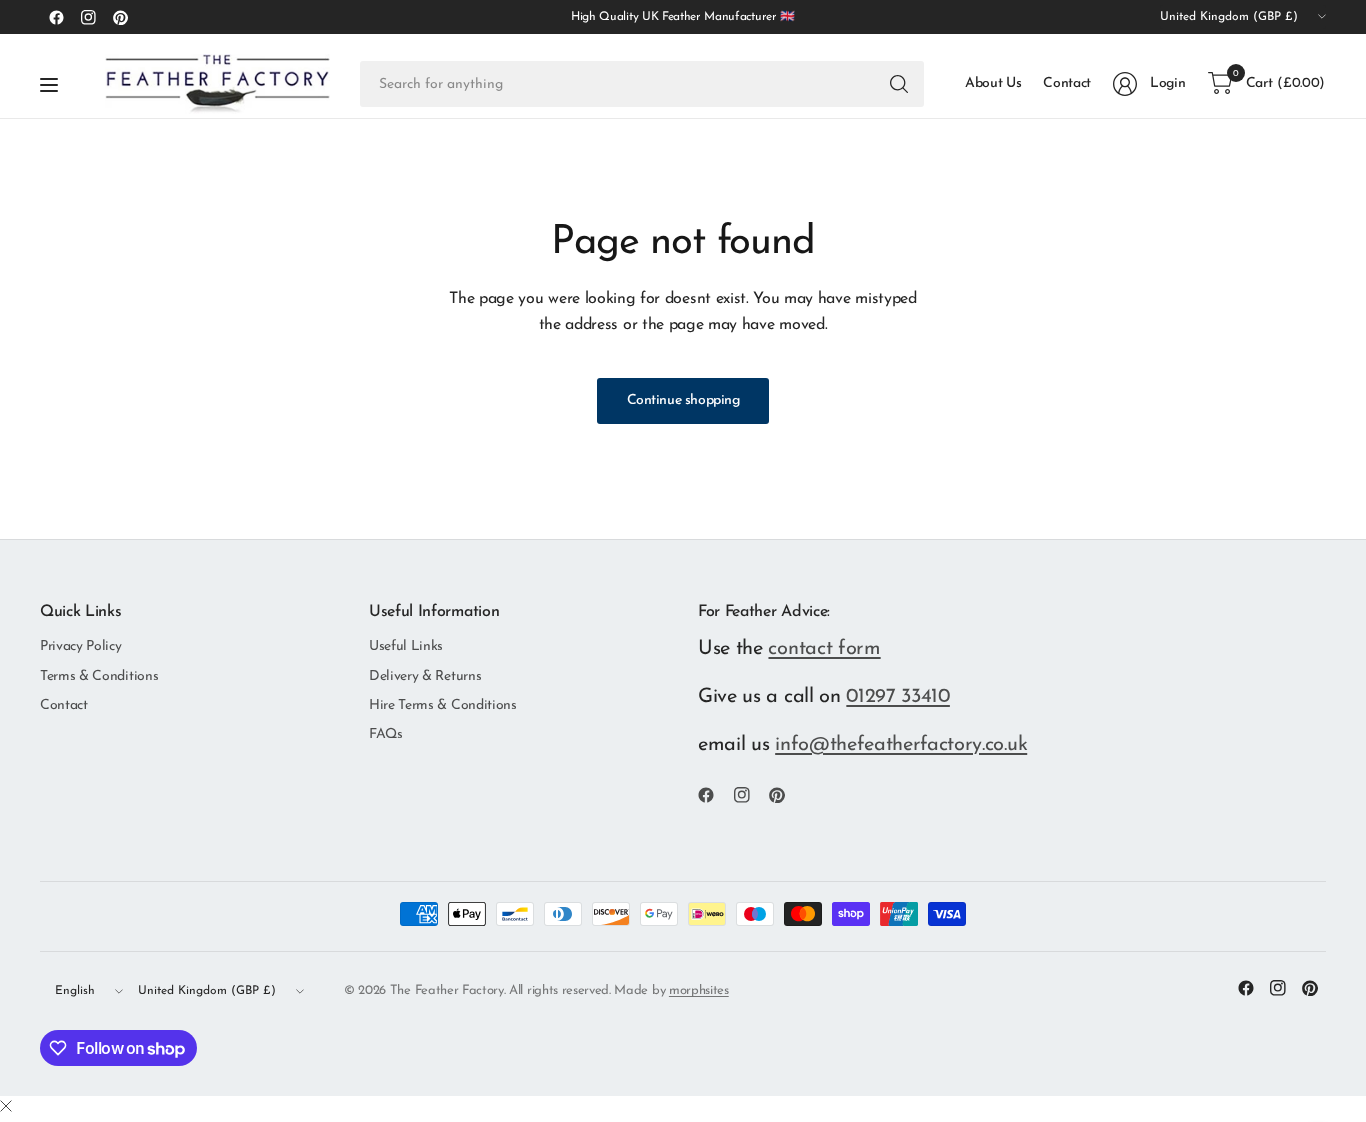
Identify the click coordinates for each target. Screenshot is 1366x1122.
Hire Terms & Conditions (443, 705)
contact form (824, 649)
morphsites (699, 990)
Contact (64, 705)
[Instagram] (88, 17)
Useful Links (406, 646)
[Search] (899, 84)
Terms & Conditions (99, 676)
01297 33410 (898, 697)
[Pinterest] (120, 17)
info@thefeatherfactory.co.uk (901, 745)
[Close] (6, 1108)
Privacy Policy (81, 646)
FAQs (386, 734)
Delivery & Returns (425, 676)
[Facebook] (56, 17)
